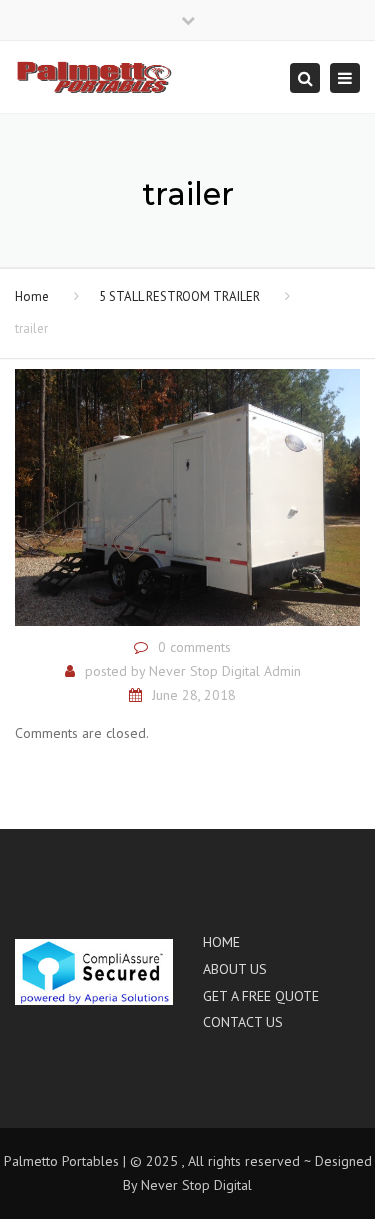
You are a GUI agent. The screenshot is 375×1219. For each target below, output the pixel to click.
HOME (221, 942)
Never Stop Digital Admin (225, 671)
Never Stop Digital (196, 1185)
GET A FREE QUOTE (261, 996)
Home (32, 296)
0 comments (194, 647)
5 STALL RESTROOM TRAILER (179, 296)
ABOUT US (235, 969)
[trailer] (187, 496)
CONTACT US (243, 1022)
